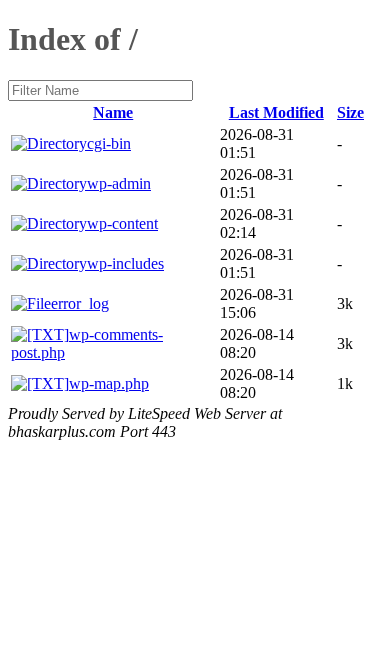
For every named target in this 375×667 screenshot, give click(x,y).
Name (113, 112)
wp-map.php (109, 383)
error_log (80, 303)
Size (350, 112)
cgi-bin (109, 143)
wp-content (122, 223)
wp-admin (119, 183)
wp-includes (125, 263)
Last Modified (276, 112)
